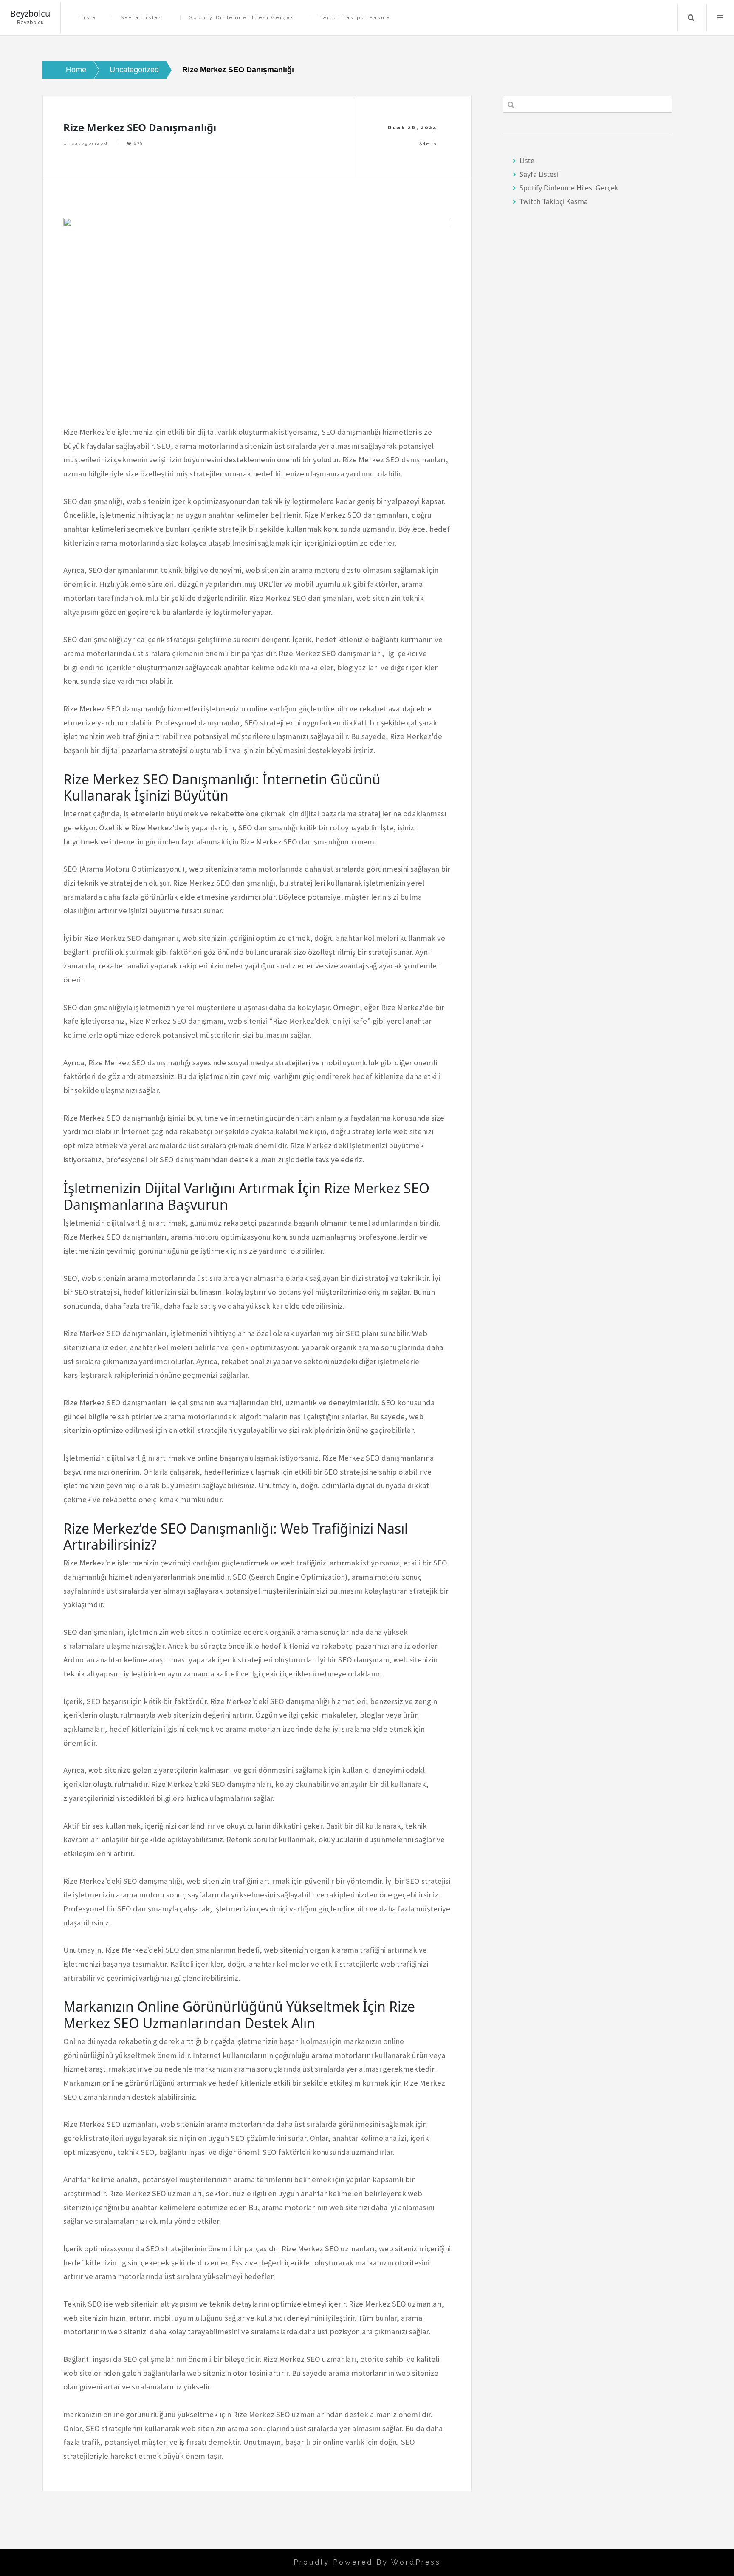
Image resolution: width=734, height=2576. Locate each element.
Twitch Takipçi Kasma (355, 18)
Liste (88, 18)
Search (691, 18)
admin (428, 144)
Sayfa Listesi (143, 18)
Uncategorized (86, 143)
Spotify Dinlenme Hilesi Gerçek (241, 18)
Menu (720, 18)
